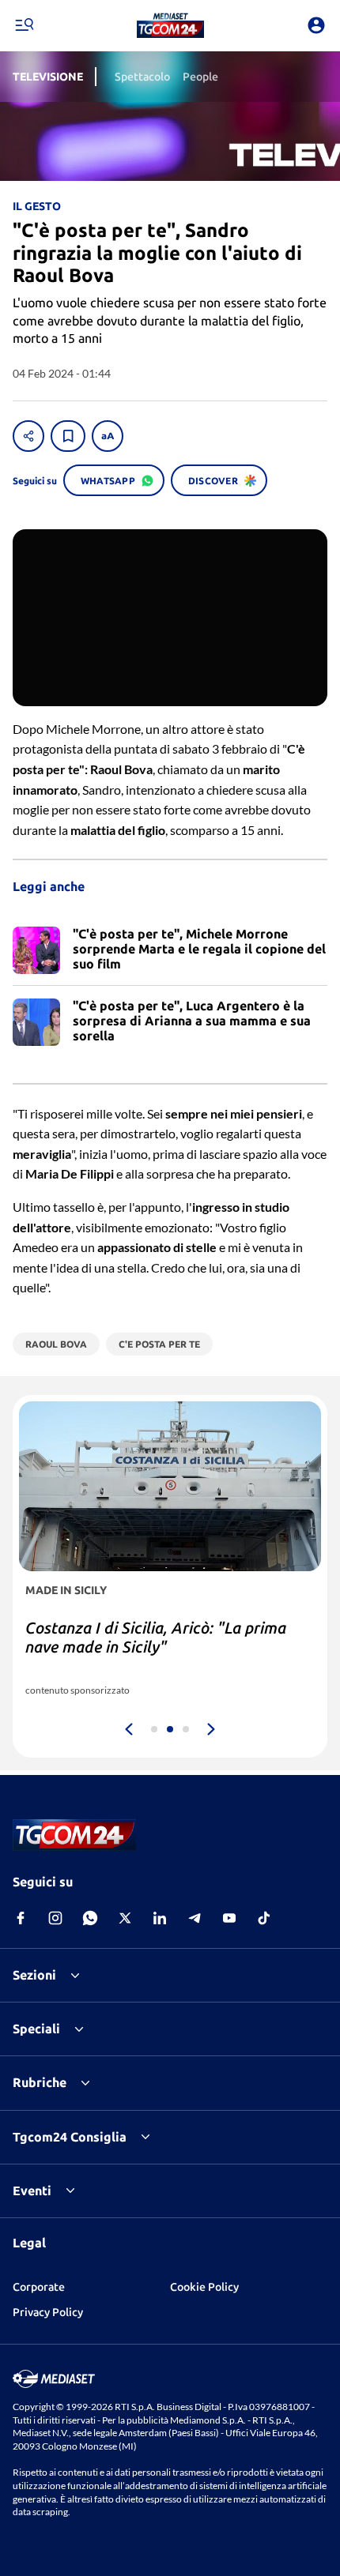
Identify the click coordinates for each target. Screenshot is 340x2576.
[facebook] (21, 1918)
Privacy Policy (48, 2312)
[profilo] (316, 25)
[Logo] (170, 25)
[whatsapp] (90, 1918)
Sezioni (34, 1975)
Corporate (39, 2287)
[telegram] (195, 1918)
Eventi (32, 2191)
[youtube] (229, 1918)
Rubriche (40, 2082)
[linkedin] (160, 1918)
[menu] (24, 25)
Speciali (36, 2029)
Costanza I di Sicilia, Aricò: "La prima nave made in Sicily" (156, 1637)
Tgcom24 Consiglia (70, 2137)
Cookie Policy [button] (204, 2287)
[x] (125, 1918)
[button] (170, 25)
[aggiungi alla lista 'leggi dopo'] (68, 436)
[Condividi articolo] (28, 436)
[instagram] (55, 1918)
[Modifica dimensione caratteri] (108, 436)
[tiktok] (264, 1918)
